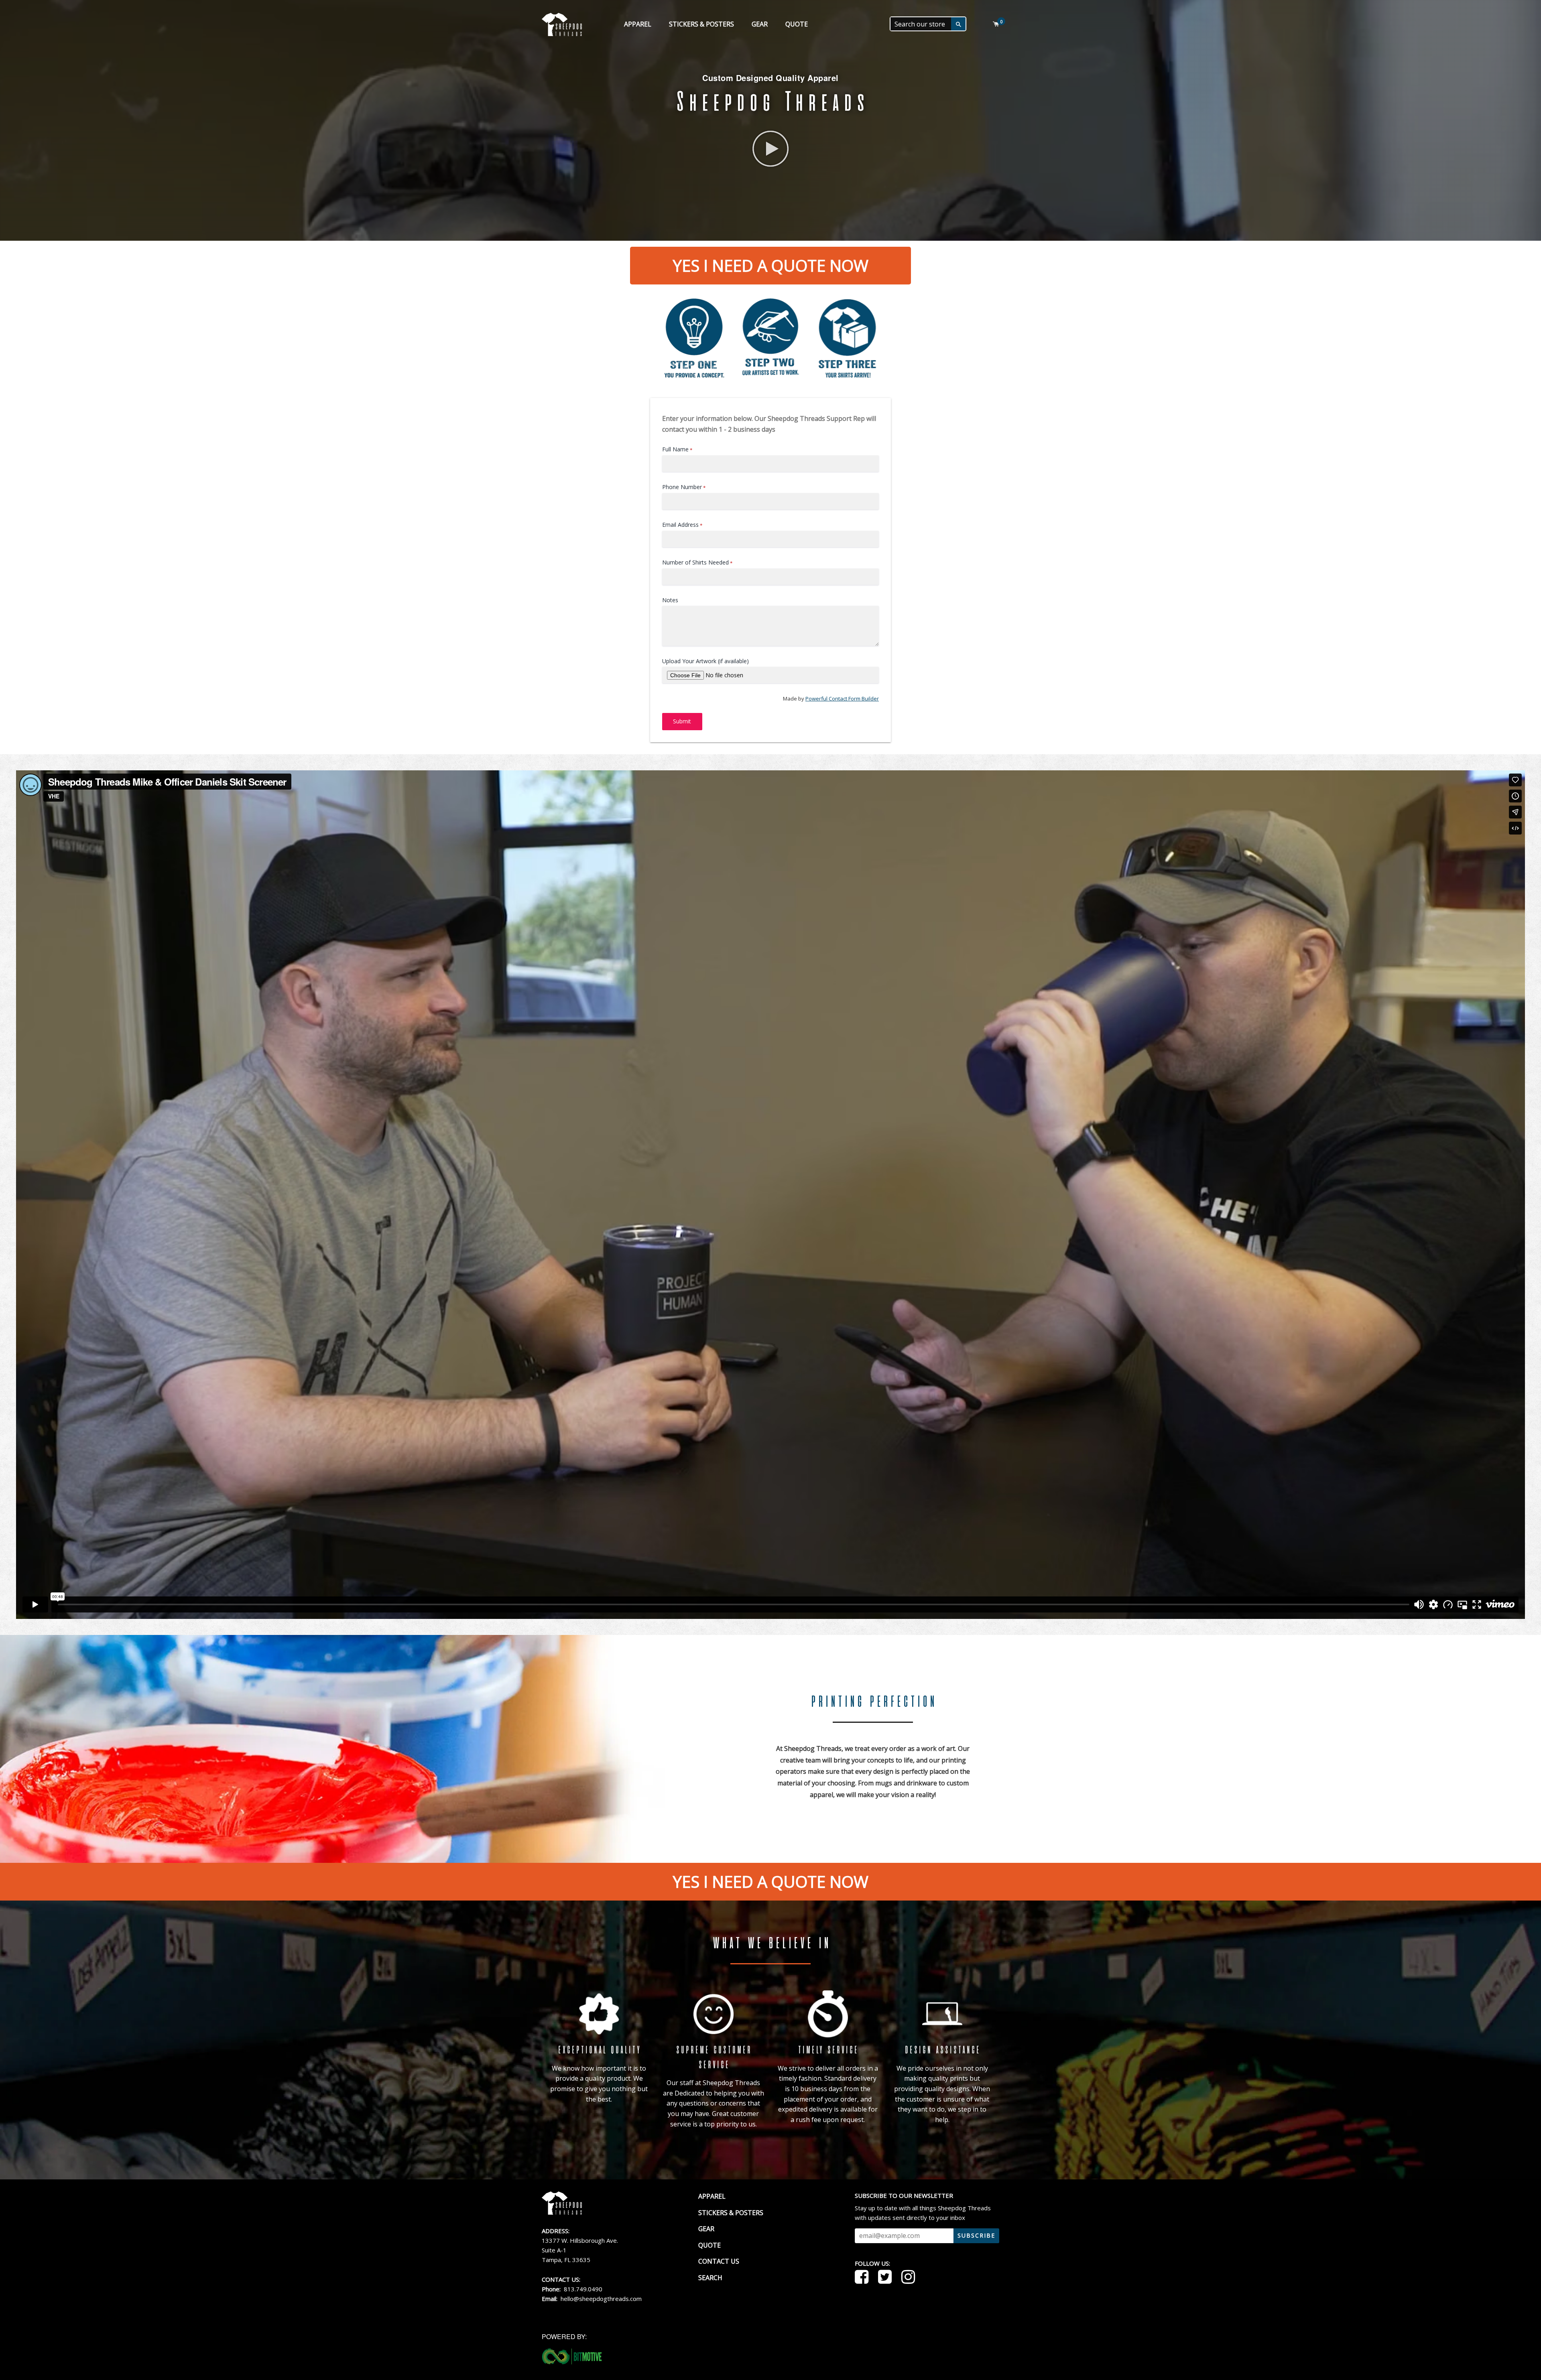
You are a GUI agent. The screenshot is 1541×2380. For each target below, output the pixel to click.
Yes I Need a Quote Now (770, 265)
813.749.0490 (583, 2289)
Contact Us (719, 2261)
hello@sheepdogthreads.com (601, 2299)
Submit (682, 721)
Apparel (638, 24)
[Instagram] (910, 2278)
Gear (760, 24)
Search (710, 2278)
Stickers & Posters (701, 24)
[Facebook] (864, 2278)
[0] (996, 24)
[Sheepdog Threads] (562, 2212)
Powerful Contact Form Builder (842, 699)
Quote (797, 24)
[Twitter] (887, 2278)
